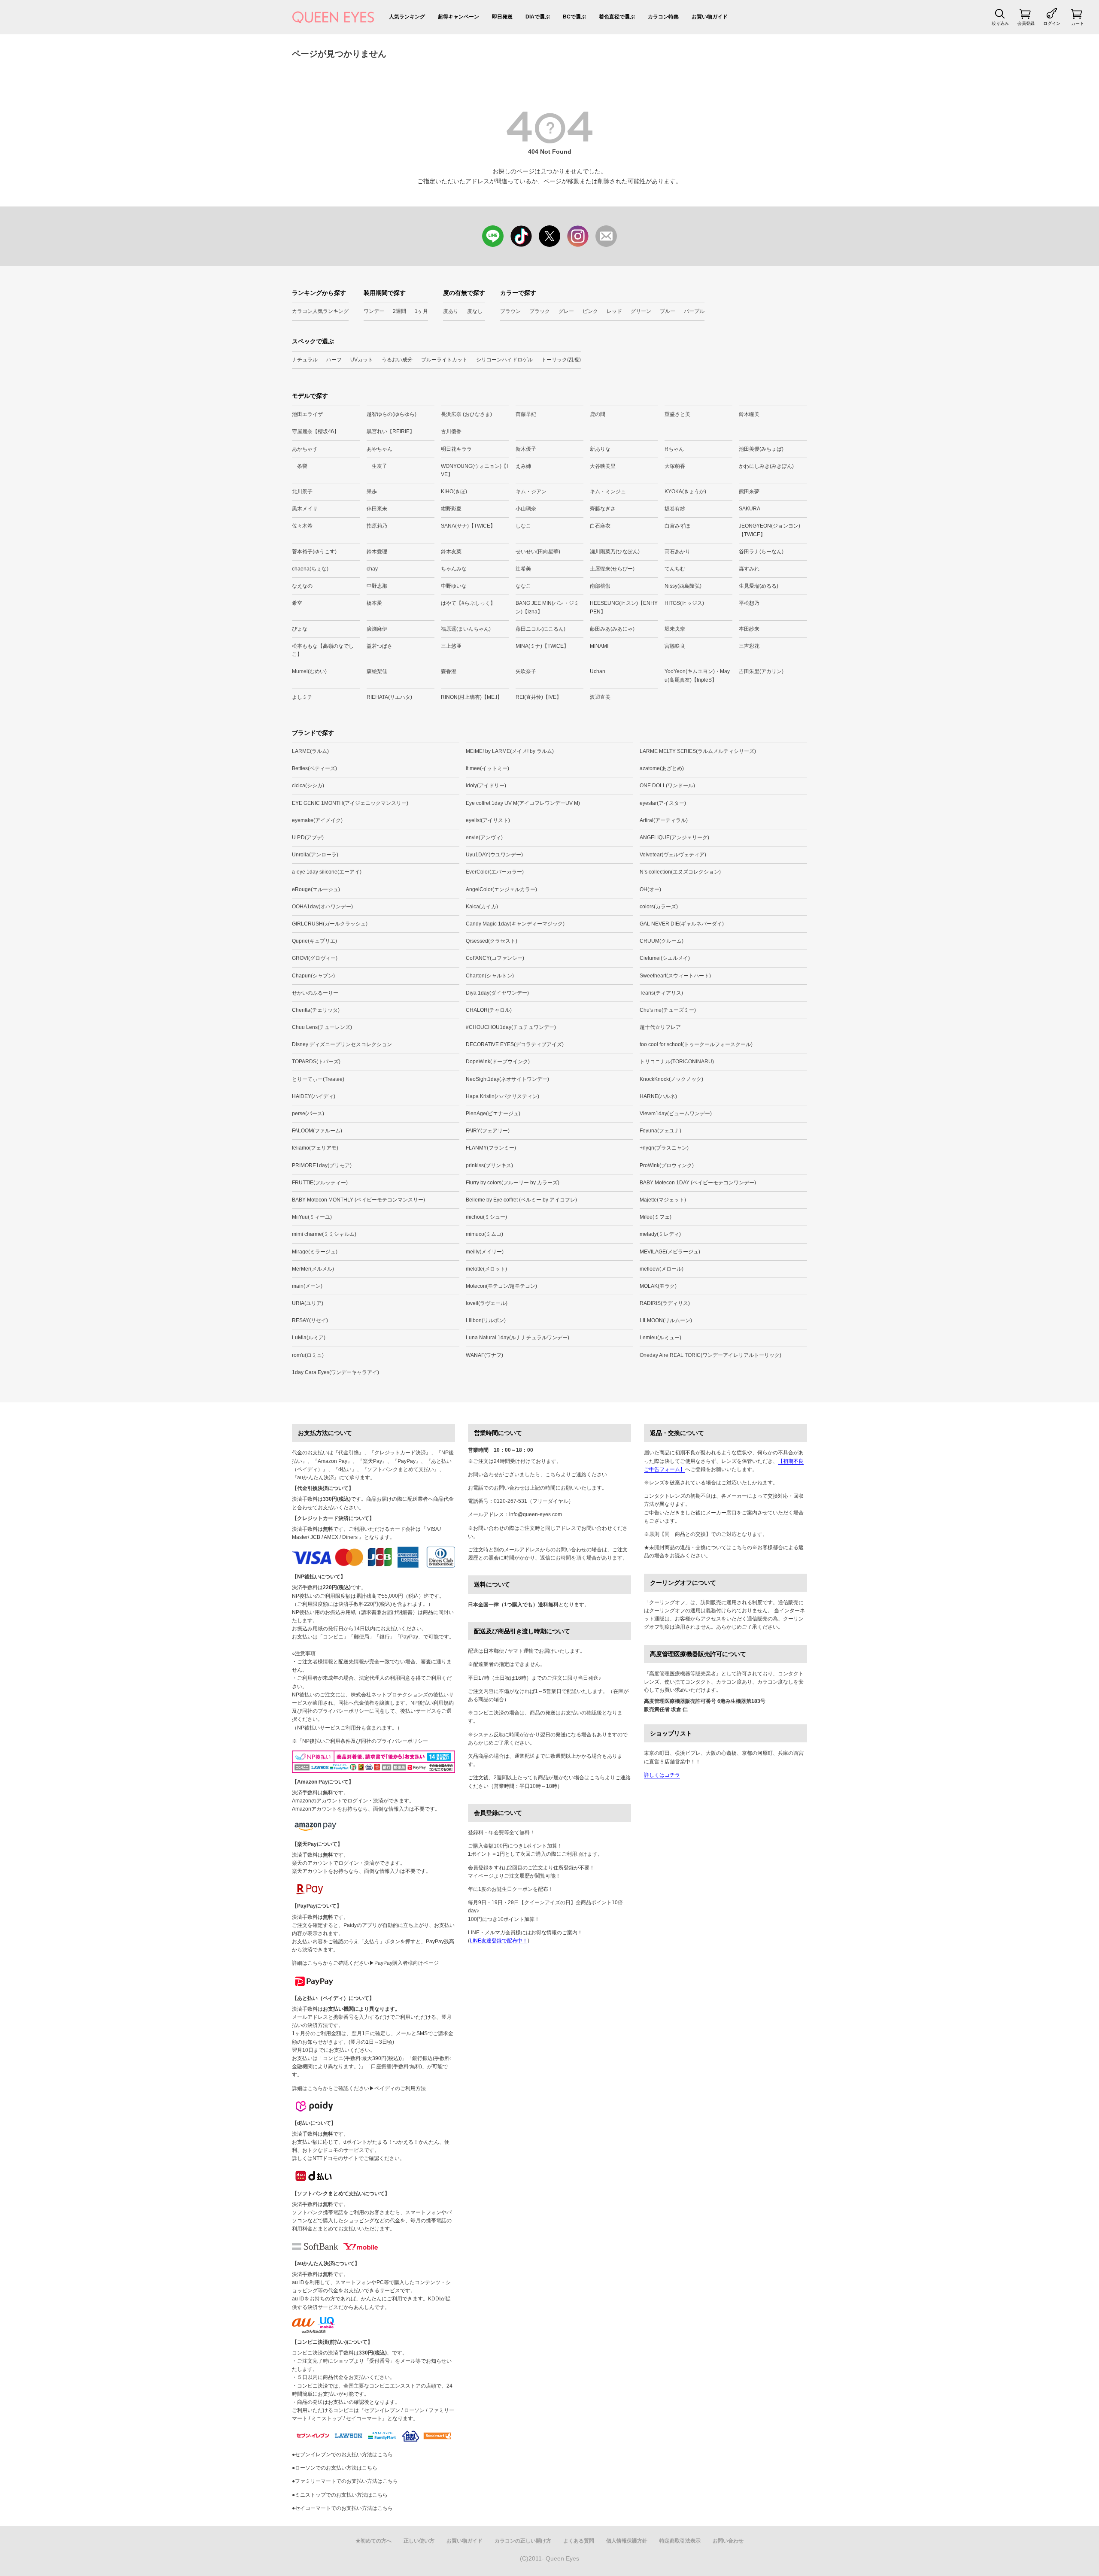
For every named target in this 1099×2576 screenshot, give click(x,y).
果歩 (372, 492)
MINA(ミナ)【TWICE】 (542, 646)
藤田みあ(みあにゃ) (612, 629)
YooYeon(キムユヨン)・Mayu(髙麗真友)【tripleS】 (697, 675)
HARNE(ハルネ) (658, 1096)
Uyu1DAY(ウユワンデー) (494, 855)
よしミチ (302, 697)
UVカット (362, 360)
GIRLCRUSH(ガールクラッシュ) (330, 924)
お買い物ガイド (710, 17)
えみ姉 (523, 466)
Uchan (598, 671)
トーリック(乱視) (561, 360)
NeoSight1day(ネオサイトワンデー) (507, 1079)
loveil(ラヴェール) (487, 1303)
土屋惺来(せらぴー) (612, 569)
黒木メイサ (305, 509)
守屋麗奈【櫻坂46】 (316, 431)
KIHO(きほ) (454, 492)
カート (1078, 23)
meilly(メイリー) (485, 1252)
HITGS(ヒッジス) (684, 603)
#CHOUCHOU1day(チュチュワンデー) (511, 1027)
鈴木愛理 (377, 552)
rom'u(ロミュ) (308, 1355)
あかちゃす (305, 449)
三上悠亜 (451, 646)
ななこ (523, 586)
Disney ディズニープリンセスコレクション (342, 1044)
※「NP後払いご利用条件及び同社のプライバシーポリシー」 (363, 1741)
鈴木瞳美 (749, 414)
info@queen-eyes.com (536, 1514)
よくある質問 (579, 2541)
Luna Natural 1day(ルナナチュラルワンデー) (518, 1338)
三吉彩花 (749, 646)
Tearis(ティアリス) (661, 993)
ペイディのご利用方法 (400, 2088)
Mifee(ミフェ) (656, 1217)
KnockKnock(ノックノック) (671, 1079)
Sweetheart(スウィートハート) (675, 976)
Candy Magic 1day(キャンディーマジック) (515, 924)
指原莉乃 (377, 526)
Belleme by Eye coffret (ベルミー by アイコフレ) (521, 1200)
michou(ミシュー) (486, 1217)
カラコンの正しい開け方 (523, 2541)
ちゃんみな (454, 569)
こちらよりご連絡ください (576, 1475)
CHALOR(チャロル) (489, 1010)
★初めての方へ (373, 2541)
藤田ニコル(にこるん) (540, 629)
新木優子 (526, 449)
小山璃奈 (526, 509)
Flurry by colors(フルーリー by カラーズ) (513, 1183)
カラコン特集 (663, 17)
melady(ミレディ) (660, 1234)
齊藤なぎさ (603, 509)
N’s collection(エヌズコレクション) (680, 872)
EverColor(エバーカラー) (495, 872)
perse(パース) (308, 1114)
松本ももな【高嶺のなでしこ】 (323, 650)
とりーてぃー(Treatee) (318, 1079)
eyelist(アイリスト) (488, 820)
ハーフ (334, 360)
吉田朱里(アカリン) (761, 671)
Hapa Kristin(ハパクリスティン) (502, 1096)
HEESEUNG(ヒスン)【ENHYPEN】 (624, 607)
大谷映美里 (603, 466)
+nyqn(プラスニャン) (664, 1148)
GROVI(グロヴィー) (315, 958)
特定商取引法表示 (680, 2541)
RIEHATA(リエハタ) (389, 697)
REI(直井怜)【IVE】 (539, 697)
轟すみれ (749, 569)
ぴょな (300, 629)
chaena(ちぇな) (310, 569)
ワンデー (374, 311)
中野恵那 (377, 586)
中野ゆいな (454, 586)
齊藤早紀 (526, 414)
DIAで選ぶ (538, 17)
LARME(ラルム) (310, 751)
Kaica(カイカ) (482, 907)
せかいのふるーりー (315, 993)
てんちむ (675, 569)
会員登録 (1026, 23)
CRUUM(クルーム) (662, 941)
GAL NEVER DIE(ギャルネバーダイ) (682, 924)
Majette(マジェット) (663, 1200)
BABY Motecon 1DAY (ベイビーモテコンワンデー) (698, 1183)
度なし (475, 311)
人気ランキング (407, 17)
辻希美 (523, 569)
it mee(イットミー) (487, 768)
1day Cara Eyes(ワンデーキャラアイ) (335, 1372)
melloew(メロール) (662, 1269)
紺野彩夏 (451, 509)
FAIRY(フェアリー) (488, 1131)
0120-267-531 (510, 1501)
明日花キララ (456, 449)
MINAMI (599, 646)
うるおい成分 (397, 360)
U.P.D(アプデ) (308, 837)
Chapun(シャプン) (313, 976)
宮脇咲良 (675, 646)
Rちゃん (674, 449)
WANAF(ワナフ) (484, 1355)
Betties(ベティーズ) (314, 768)
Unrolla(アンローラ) (315, 855)
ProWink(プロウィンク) (667, 1165)
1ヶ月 (421, 311)
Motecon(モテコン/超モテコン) (501, 1286)
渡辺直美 (600, 697)
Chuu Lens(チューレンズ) (322, 1027)
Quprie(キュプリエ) (314, 941)
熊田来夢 (749, 492)
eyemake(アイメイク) (317, 820)
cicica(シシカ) (308, 786)
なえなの (302, 586)
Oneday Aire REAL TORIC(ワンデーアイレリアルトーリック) (710, 1355)
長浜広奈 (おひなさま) (466, 414)
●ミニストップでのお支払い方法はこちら (340, 2495)
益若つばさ (379, 646)
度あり (451, 311)
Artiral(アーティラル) (664, 820)
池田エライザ (307, 414)
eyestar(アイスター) (663, 803)
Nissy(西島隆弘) (683, 586)
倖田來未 (377, 509)
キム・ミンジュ (608, 492)
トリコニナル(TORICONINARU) (677, 1062)
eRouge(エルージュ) (316, 889)
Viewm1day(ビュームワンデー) (676, 1114)
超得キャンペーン (458, 17)
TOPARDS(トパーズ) (316, 1062)
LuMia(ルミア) (309, 1338)
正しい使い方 (419, 2541)
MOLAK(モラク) (658, 1286)
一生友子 (377, 466)
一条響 (300, 466)
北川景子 (302, 492)
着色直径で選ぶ (617, 17)
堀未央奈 (675, 629)
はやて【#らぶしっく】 (468, 603)
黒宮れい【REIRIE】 (391, 431)
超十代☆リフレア (660, 1027)
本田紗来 (749, 629)
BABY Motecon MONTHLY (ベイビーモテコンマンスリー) (358, 1200)
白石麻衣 (600, 526)
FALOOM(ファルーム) (317, 1131)
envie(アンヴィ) (484, 837)
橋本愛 (374, 603)
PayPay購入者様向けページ (407, 1963)
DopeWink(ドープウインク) (498, 1062)
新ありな (600, 449)
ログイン (1052, 23)
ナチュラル (305, 360)
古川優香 (451, 431)
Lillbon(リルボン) (486, 1320)
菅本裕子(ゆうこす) (314, 552)
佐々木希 (302, 526)
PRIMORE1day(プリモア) (322, 1165)
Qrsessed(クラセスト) (492, 941)
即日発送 (502, 17)
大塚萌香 (675, 466)
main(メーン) (307, 1286)
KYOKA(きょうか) (685, 492)
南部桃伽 (600, 586)
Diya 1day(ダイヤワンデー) (497, 993)
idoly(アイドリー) (486, 786)
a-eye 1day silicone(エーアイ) (327, 872)
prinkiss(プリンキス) (489, 1165)
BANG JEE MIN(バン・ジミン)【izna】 (547, 607)
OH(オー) (650, 889)
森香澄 (449, 671)
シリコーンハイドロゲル (504, 360)
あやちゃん (379, 449)
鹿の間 (598, 414)
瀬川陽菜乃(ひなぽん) (615, 552)
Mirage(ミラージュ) (315, 1252)
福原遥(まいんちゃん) (466, 629)
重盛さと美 (677, 414)
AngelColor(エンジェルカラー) (501, 889)
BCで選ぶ (574, 17)
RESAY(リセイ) (310, 1320)
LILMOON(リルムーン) (666, 1320)
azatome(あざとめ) (662, 768)
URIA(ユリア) (308, 1303)
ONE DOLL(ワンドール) (667, 786)
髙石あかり (677, 552)
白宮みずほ (677, 526)
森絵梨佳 (377, 671)
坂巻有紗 (675, 509)
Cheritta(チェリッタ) (316, 1010)
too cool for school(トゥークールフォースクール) (696, 1044)
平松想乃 (749, 603)
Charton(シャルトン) (490, 976)
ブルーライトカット (444, 360)
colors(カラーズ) (659, 907)
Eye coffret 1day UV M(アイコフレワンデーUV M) (523, 803)
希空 (297, 603)
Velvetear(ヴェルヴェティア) (673, 855)
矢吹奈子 (526, 671)
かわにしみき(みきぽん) (766, 466)
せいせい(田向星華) (538, 552)
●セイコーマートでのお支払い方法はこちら (342, 2508)
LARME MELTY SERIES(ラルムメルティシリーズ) (698, 751)
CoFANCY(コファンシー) (495, 958)
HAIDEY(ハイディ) (314, 1096)
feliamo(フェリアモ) (315, 1148)
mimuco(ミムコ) (484, 1234)
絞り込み (1000, 23)
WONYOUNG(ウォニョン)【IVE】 (474, 470)
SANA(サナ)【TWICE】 (468, 526)
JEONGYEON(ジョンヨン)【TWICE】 (770, 530)
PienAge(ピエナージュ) (493, 1114)
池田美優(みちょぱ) (761, 449)
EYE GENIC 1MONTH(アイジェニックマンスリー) (350, 803)
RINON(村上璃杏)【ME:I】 (472, 697)
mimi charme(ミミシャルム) (324, 1234)
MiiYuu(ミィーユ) (312, 1217)
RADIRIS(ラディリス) (665, 1303)
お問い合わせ (728, 2541)
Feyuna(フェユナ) (660, 1131)
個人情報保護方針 (627, 2541)
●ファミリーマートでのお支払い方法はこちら (345, 2481)
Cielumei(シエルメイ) (665, 958)
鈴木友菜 (451, 552)
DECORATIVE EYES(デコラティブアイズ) (515, 1044)
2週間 (399, 311)
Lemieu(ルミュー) (660, 1338)
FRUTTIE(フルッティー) (320, 1183)
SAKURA (750, 509)
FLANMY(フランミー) (491, 1148)
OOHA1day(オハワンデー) (322, 907)
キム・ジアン (531, 492)
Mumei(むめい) (309, 671)
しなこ (523, 526)
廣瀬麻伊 (377, 629)
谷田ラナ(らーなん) (761, 552)
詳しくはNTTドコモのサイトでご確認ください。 (348, 2158)
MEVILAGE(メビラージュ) (670, 1252)
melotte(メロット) (486, 1269)
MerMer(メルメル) (313, 1269)
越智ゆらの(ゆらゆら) (392, 414)
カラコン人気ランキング (320, 311)
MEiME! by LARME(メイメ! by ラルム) (510, 751)
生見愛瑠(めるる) (759, 586)
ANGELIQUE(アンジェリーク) (674, 837)
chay (372, 569)
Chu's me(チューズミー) (668, 1010)
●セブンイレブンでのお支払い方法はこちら (342, 2455)
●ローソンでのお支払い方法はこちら (335, 2468)
